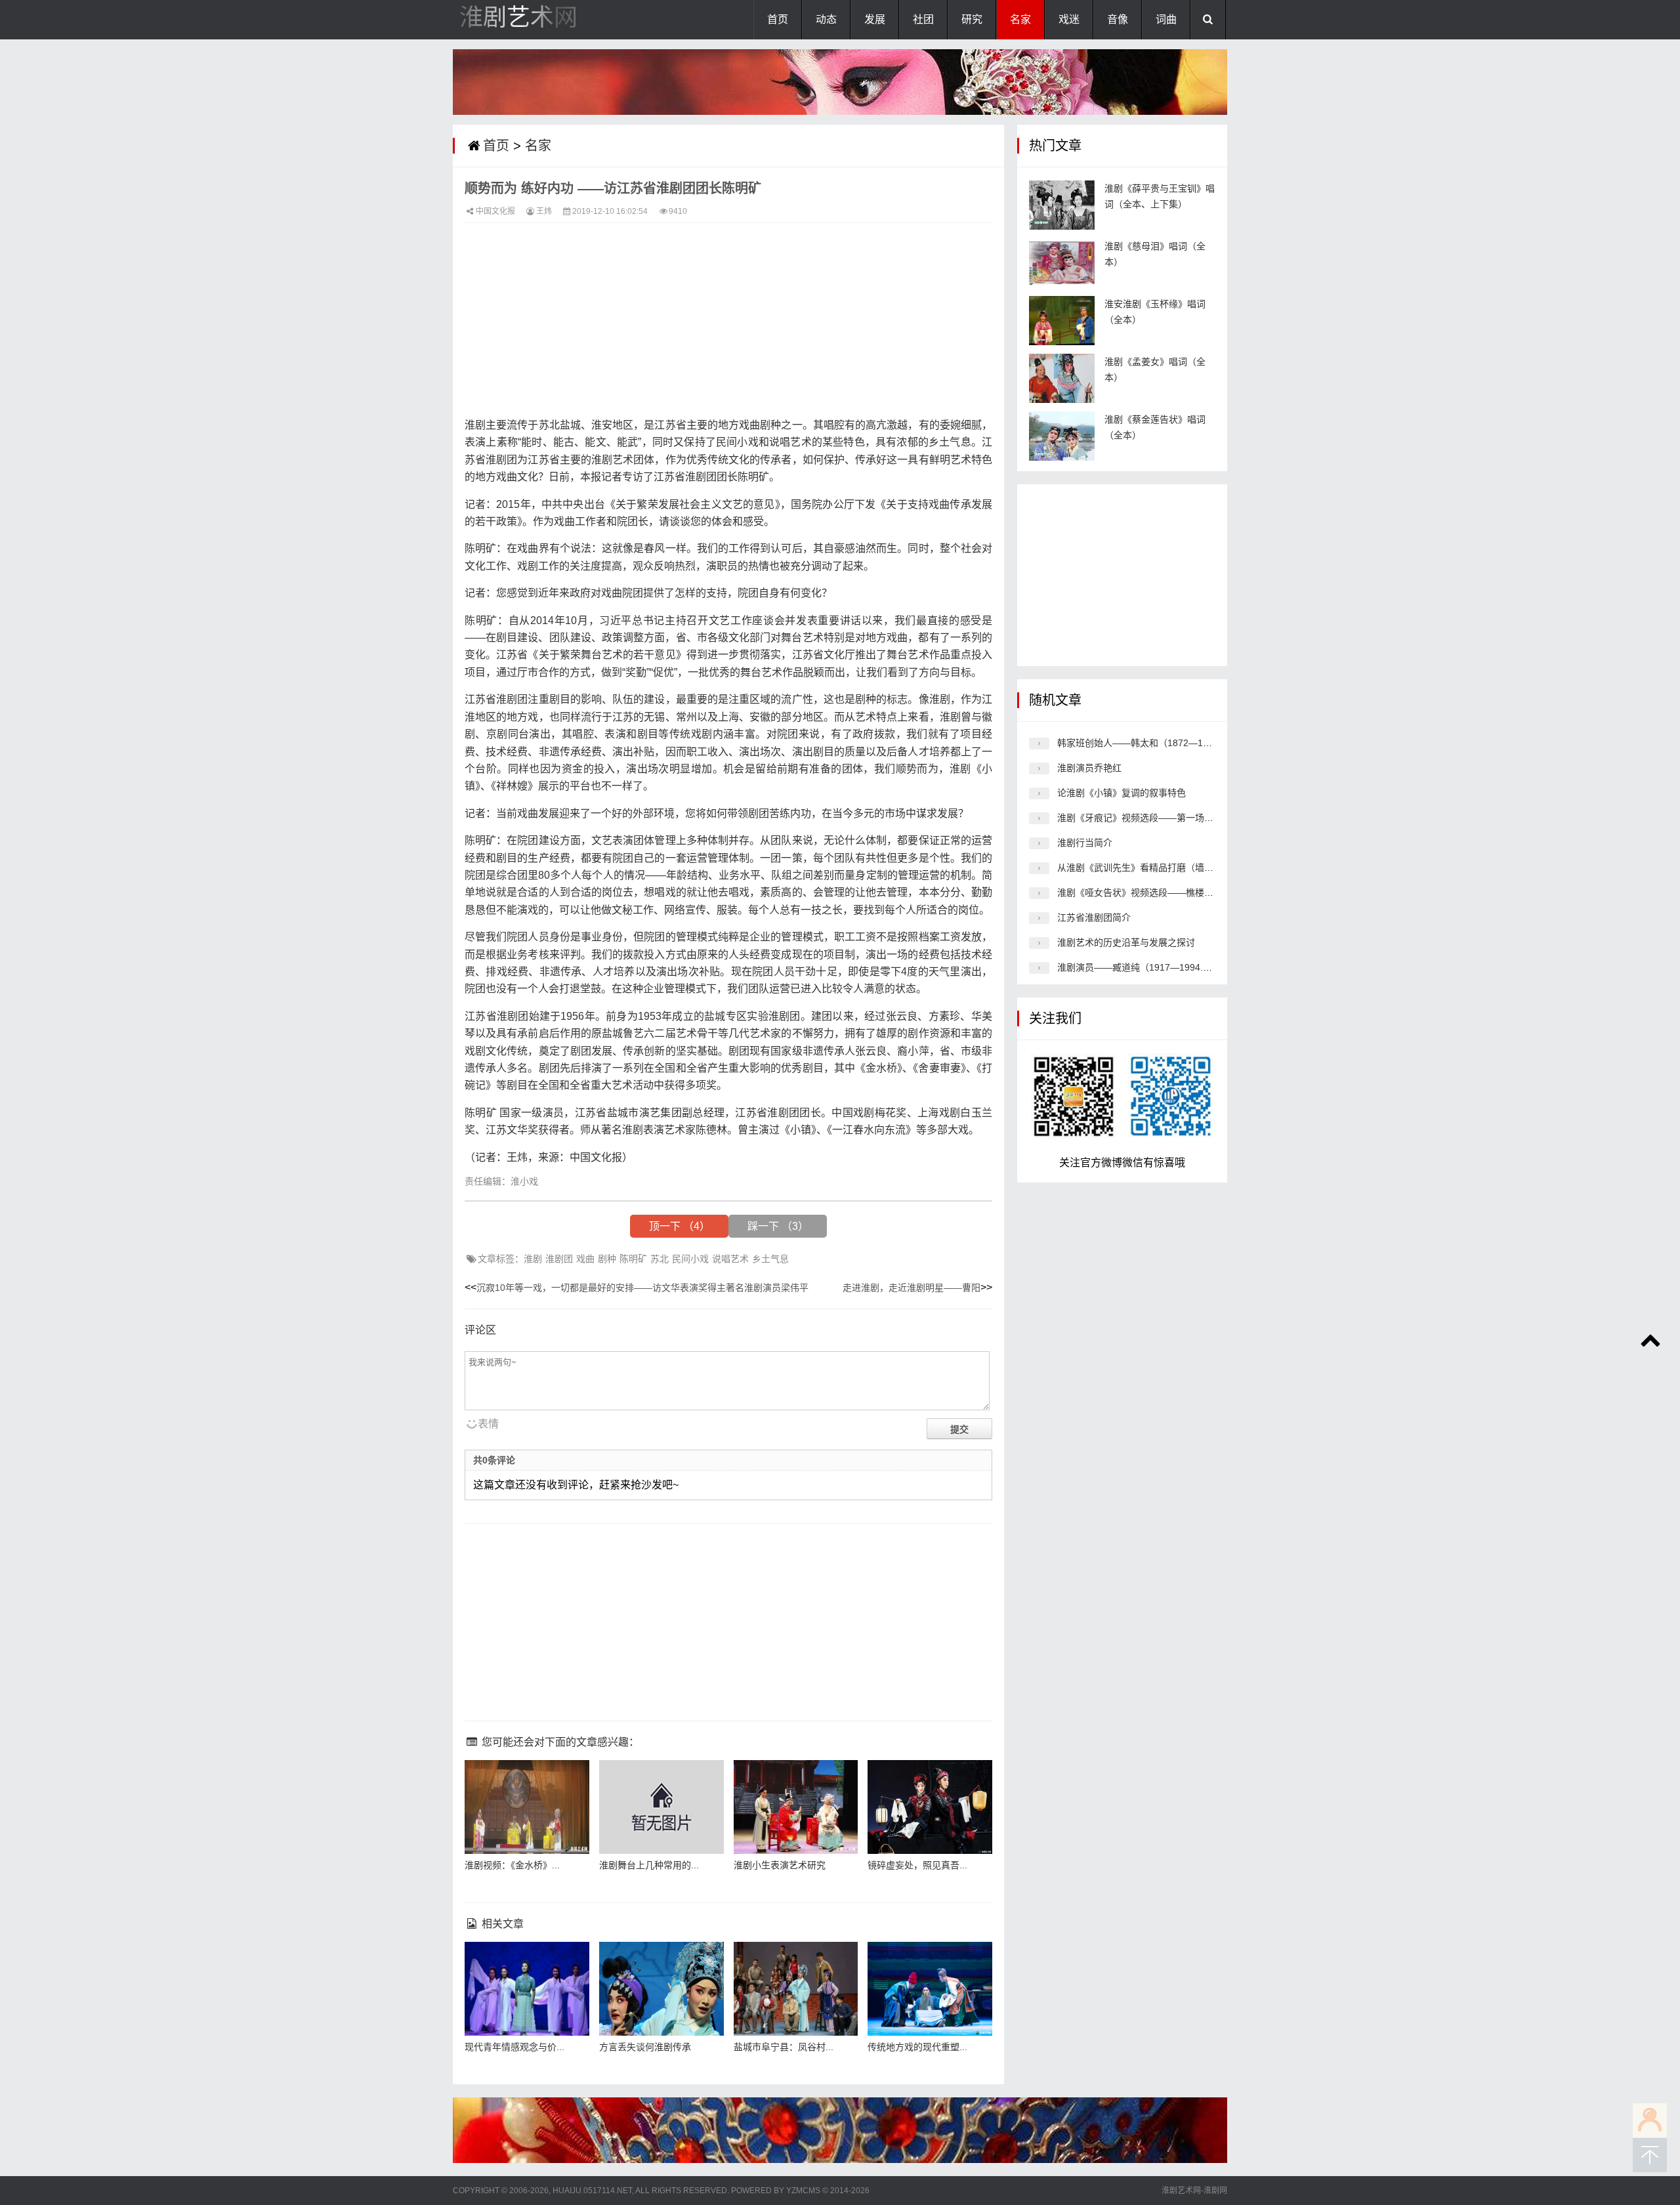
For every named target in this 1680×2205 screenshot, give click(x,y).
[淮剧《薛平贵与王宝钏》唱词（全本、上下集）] (1062, 205)
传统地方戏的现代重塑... (917, 2047)
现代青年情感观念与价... (514, 2047)
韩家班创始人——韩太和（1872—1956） (1143, 743)
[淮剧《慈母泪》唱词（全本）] (1062, 263)
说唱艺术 (730, 1259)
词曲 (1166, 19)
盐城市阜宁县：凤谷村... (784, 2047)
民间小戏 (690, 1259)
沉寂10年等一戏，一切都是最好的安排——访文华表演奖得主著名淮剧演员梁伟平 (642, 1288)
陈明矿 (633, 1259)
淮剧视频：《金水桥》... (512, 1865)
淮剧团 (559, 1259)
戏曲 (585, 1259)
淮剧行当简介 (1085, 843)
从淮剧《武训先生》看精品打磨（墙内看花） (1149, 868)
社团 (923, 19)
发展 (875, 19)
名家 (1020, 19)
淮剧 (533, 1259)
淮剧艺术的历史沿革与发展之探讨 (1126, 942)
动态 (826, 19)
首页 (778, 19)
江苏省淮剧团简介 (1094, 917)
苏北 (660, 1259)
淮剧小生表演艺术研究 (780, 1865)
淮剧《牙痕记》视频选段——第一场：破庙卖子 (1154, 818)
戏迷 (1069, 19)
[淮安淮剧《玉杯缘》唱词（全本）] (1062, 321)
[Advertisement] (728, 325)
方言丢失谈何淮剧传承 (645, 2047)
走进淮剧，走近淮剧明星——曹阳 (912, 1288)
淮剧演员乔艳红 (1089, 768)
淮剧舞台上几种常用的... (649, 1865)
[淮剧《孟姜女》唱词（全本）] (1062, 378)
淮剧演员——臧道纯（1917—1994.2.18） (1144, 967)
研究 (972, 19)
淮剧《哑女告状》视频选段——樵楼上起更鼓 (1149, 892)
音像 (1118, 19)
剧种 (607, 1259)
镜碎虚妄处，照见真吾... (917, 1865)
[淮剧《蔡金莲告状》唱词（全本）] (1062, 436)
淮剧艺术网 (518, 17)
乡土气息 (770, 1259)
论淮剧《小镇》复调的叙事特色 (1122, 793)
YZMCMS (803, 2191)
